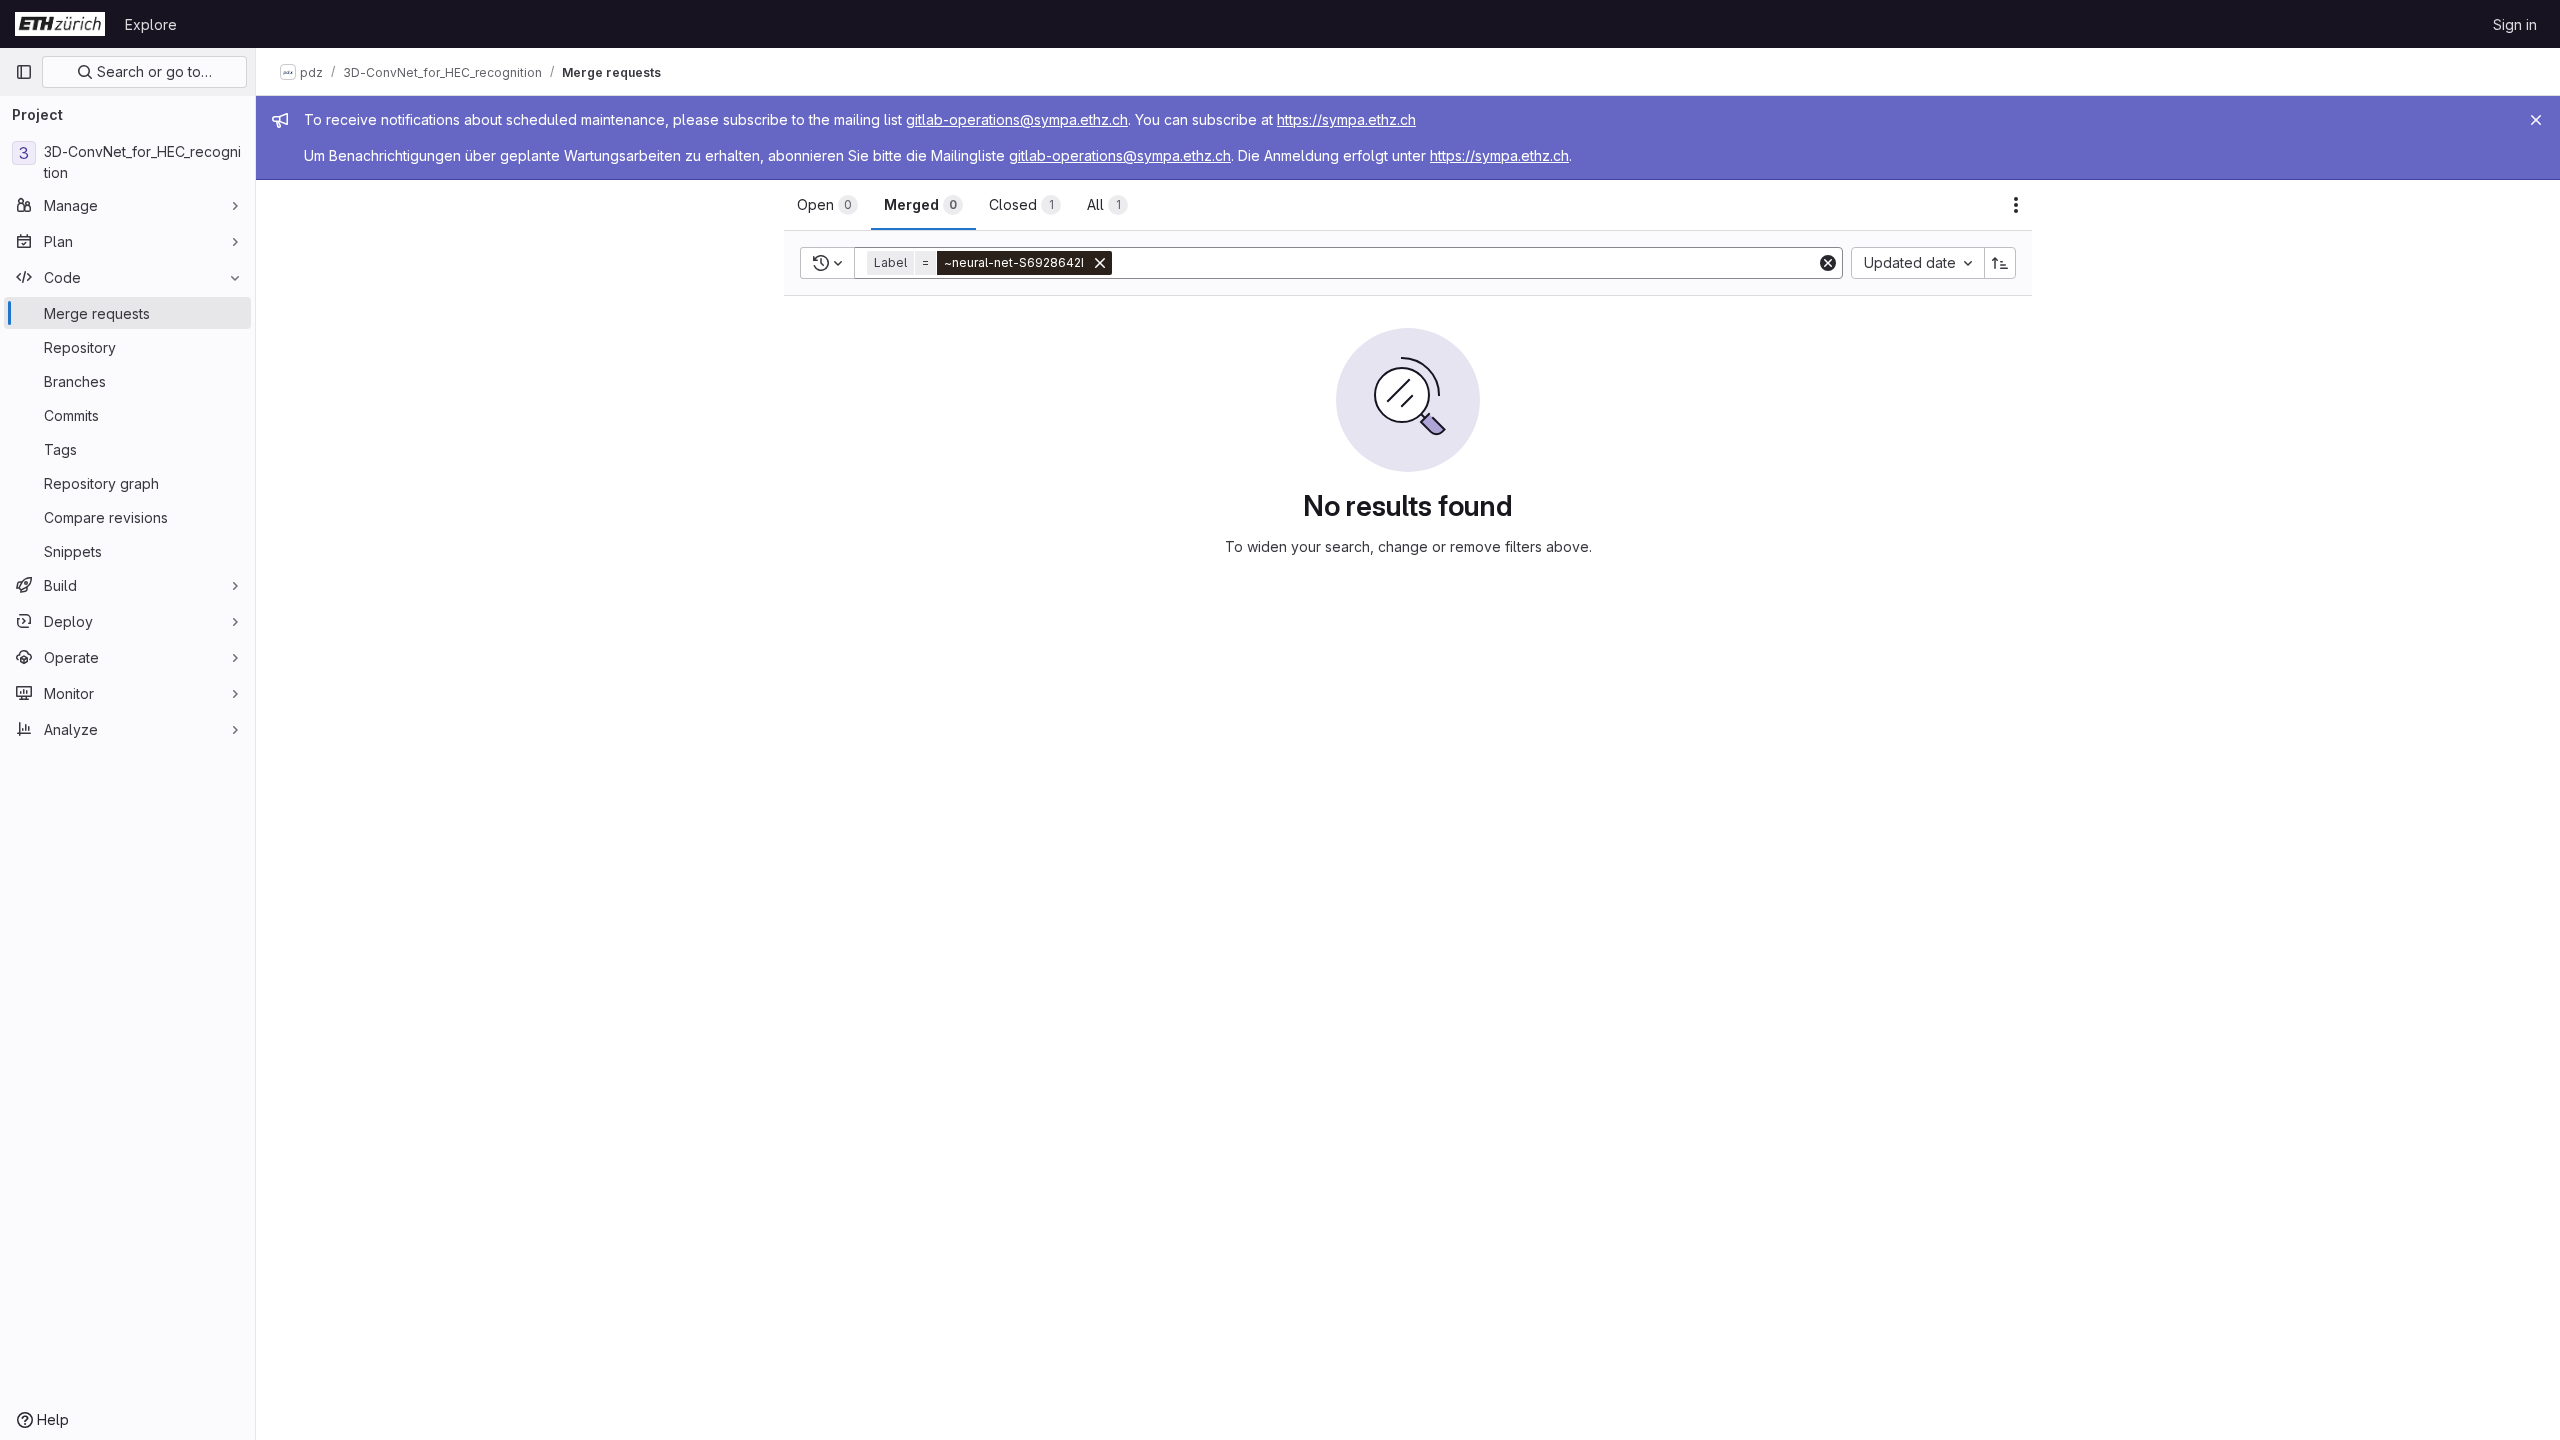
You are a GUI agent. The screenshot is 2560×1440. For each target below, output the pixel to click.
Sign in (2515, 24)
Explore (151, 24)
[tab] (827, 205)
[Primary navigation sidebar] (24, 72)
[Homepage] (60, 24)
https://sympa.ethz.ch (1346, 119)
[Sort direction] (2000, 263)
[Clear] (1828, 263)
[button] (991, 263)
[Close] (2536, 120)
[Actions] (2016, 205)
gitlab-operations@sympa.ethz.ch (1017, 119)
